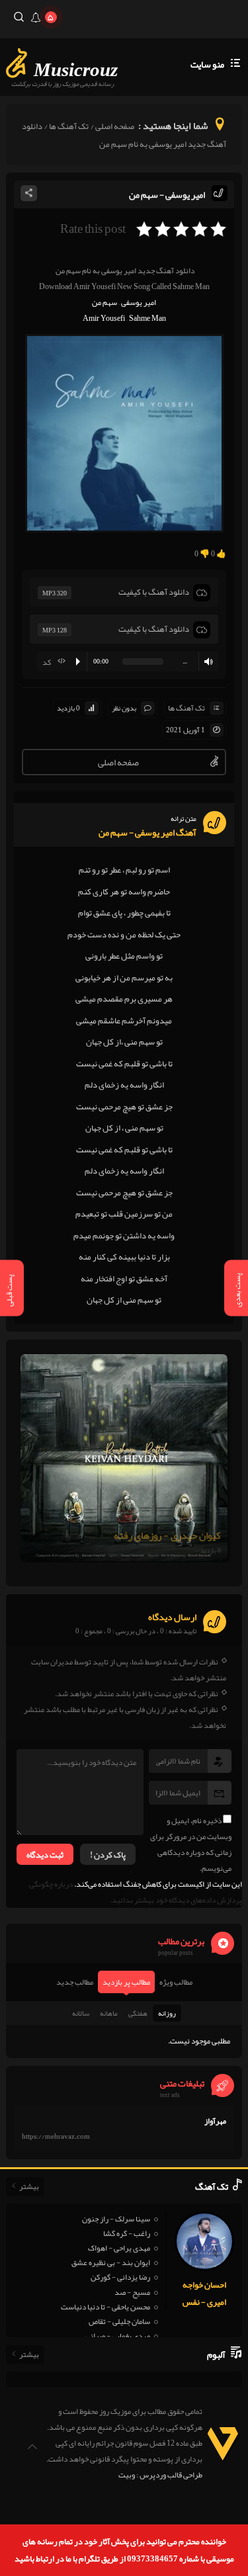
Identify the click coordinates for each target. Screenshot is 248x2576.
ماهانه (109, 2013)
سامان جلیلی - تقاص (119, 2321)
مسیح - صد (132, 2292)
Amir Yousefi (104, 318)
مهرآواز (215, 2121)
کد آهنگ (57, 663)
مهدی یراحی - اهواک (119, 2248)
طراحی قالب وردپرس (171, 2475)
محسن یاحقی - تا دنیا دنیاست (105, 2307)
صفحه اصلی (115, 126)
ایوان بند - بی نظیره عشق (111, 2262)
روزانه (167, 2013)
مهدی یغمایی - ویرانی (118, 2336)
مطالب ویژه (176, 1982)
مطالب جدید (75, 1982)
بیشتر (29, 2186)
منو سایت (207, 64)
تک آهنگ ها (69, 126)
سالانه (81, 2013)
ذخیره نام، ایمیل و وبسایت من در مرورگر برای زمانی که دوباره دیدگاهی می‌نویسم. (191, 1844)
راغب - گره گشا (127, 2233)
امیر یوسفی (139, 302)
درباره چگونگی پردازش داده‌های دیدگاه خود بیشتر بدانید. (136, 1892)
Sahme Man (147, 318)
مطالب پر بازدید (126, 1982)
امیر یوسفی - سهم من (167, 194)
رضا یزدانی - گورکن (120, 2277)
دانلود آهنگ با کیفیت (154, 592)
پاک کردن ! (108, 1855)
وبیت (127, 2475)
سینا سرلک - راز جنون (116, 2219)
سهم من (104, 302)
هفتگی (138, 2013)
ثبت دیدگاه (45, 1855)
